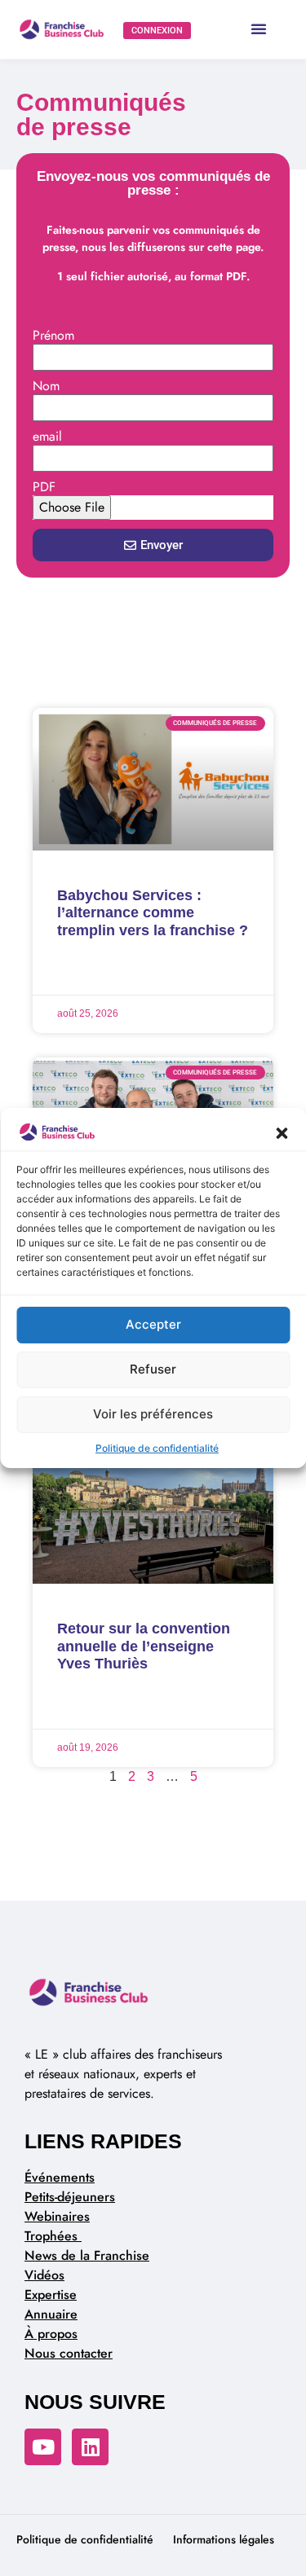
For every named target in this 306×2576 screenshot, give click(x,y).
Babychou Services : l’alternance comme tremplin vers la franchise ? (153, 913)
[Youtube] (43, 2447)
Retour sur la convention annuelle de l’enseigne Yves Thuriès (144, 1646)
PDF (44, 488)
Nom (46, 387)
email (47, 437)
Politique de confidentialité (157, 1448)
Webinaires (57, 2216)
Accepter (153, 1324)
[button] (282, 1132)
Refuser (153, 1369)
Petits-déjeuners (70, 2197)
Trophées (53, 2236)
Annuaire (51, 2314)
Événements (60, 2177)
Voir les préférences (153, 1414)
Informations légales (224, 2539)
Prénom (53, 336)
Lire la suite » (92, 971)
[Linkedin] (90, 2447)
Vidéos (44, 2275)
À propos (51, 2334)
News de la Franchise (87, 2255)
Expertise (51, 2295)
